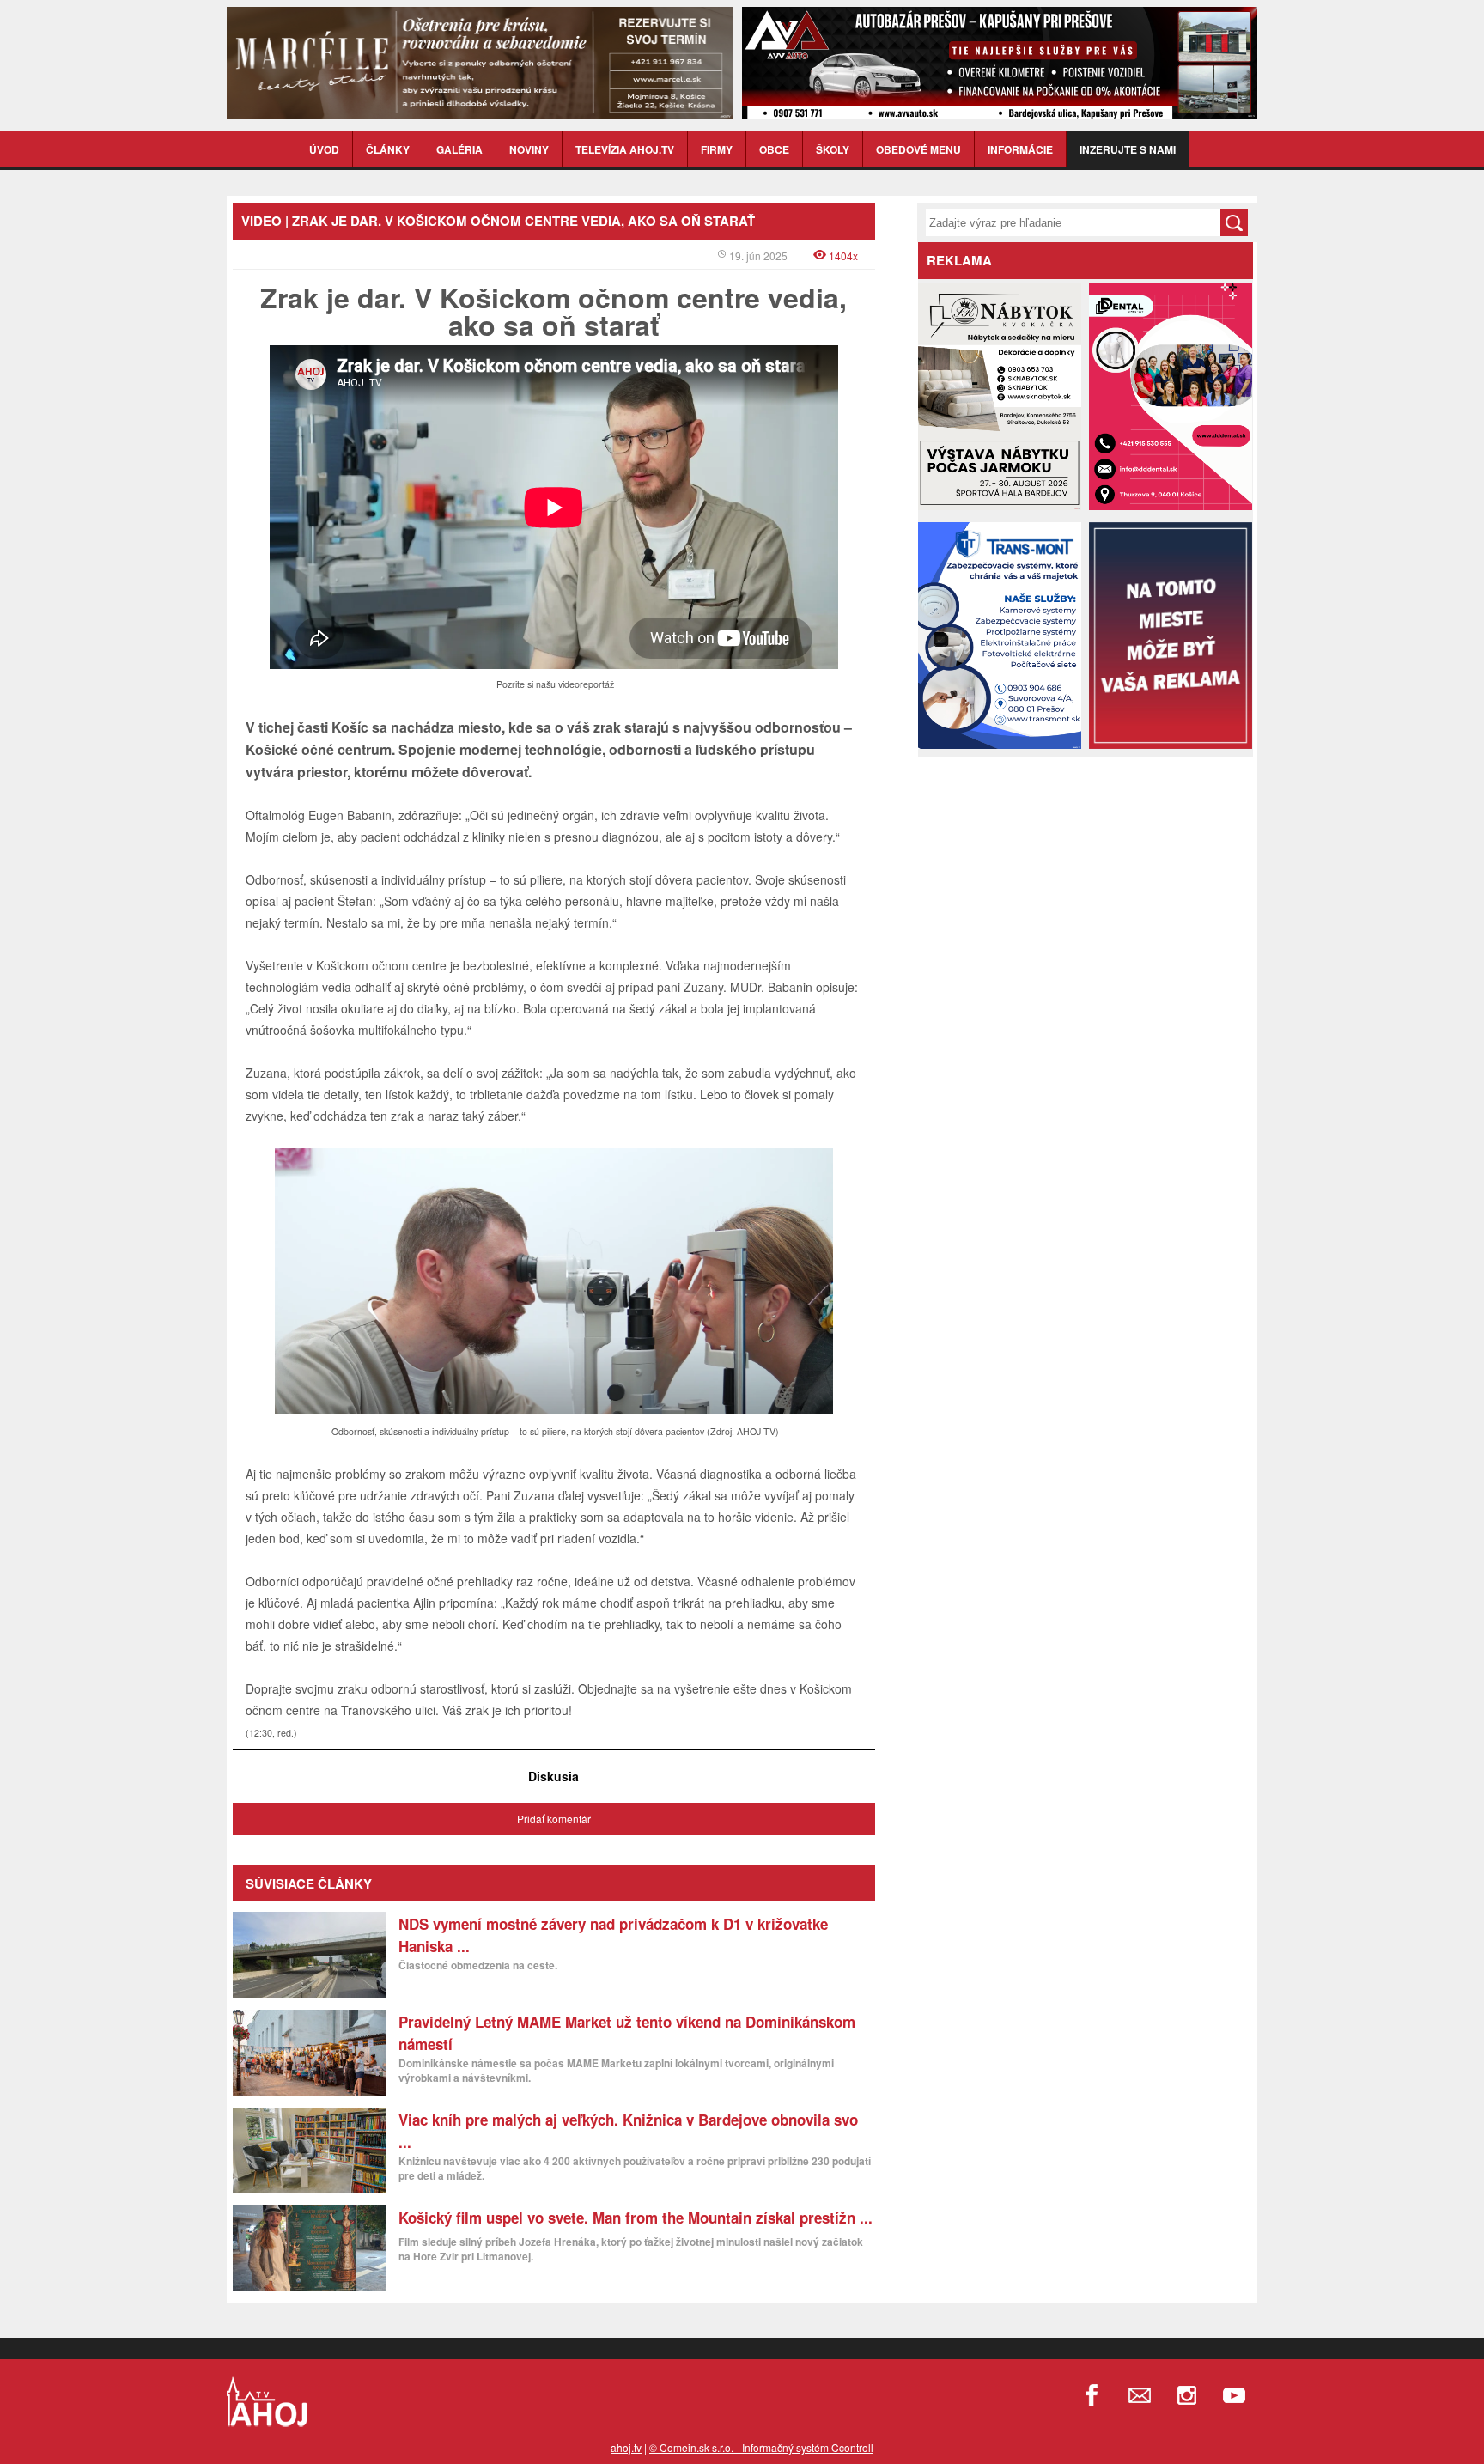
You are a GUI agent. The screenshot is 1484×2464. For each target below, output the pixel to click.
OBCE (774, 149)
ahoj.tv (626, 2447)
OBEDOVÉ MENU (918, 149)
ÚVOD (324, 149)
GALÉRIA (459, 149)
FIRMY (717, 149)
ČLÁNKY (388, 149)
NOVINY (529, 149)
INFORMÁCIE (1020, 149)
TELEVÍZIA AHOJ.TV (625, 149)
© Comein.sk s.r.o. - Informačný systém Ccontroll (761, 2447)
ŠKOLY (833, 149)
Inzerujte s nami (1128, 149)
